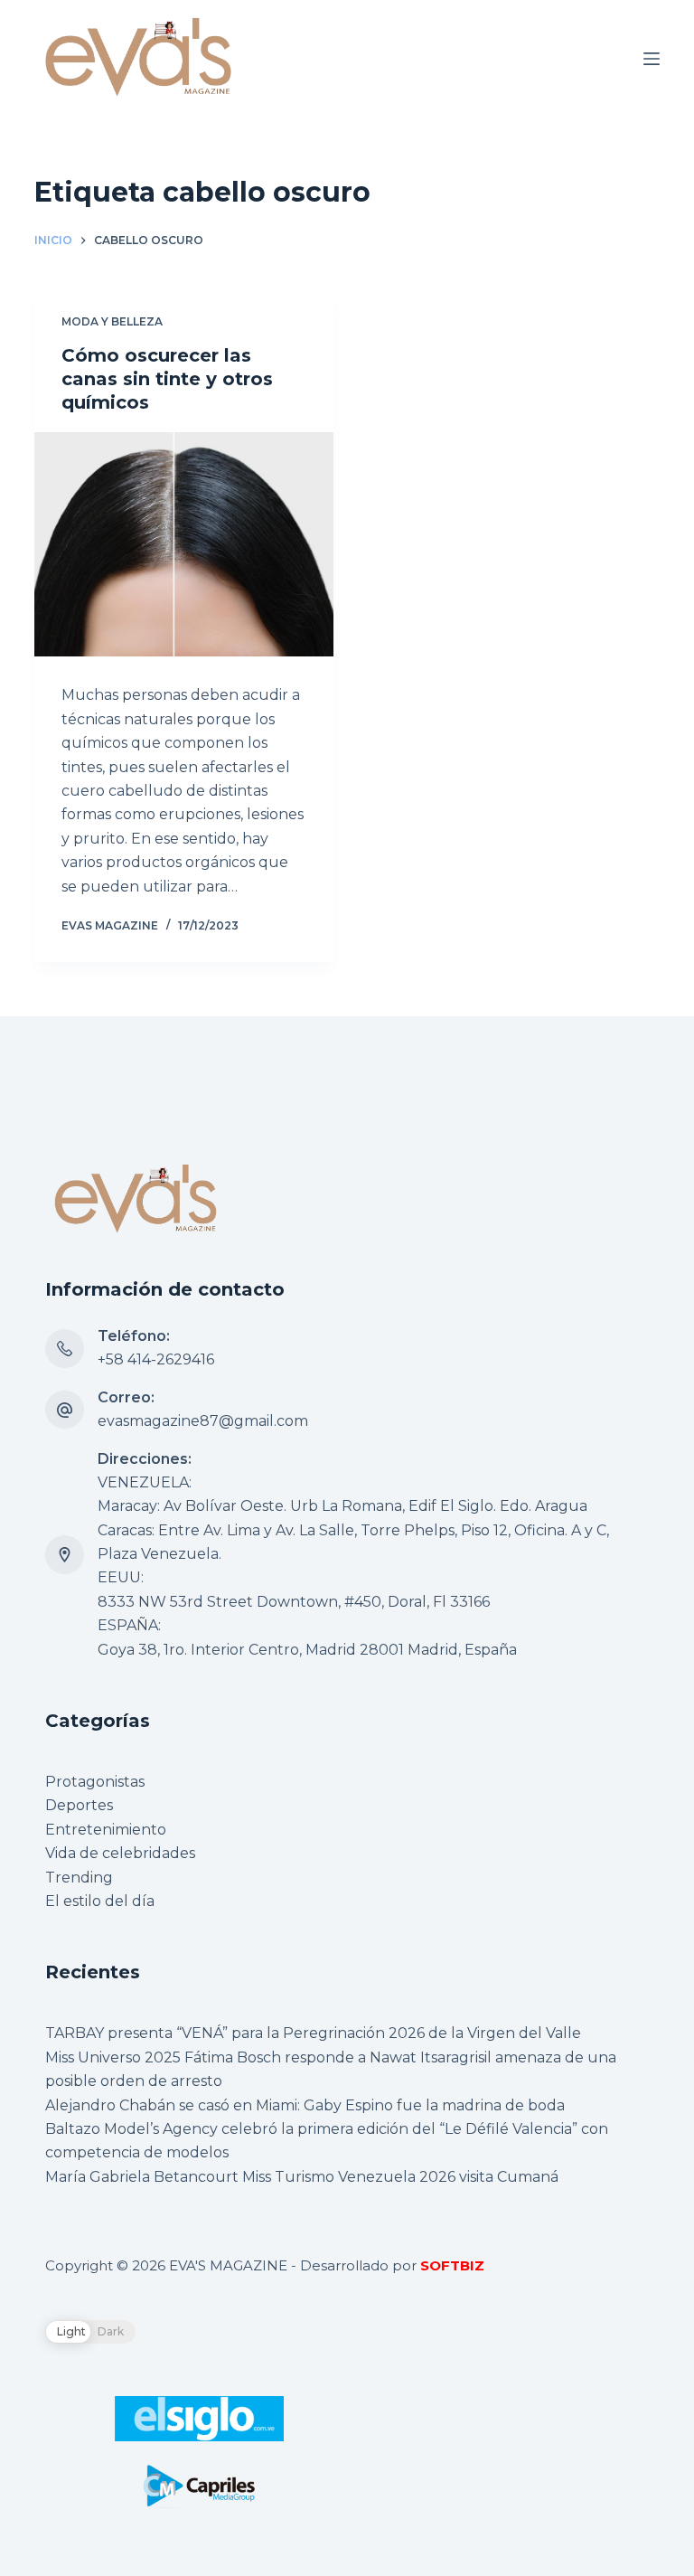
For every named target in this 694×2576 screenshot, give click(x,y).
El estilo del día (100, 1901)
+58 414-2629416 (156, 1359)
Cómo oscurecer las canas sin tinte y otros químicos (167, 379)
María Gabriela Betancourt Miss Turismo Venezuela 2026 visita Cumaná (302, 2177)
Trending (79, 1878)
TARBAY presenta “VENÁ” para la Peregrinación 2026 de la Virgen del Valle (313, 2033)
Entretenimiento (106, 1830)
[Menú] (652, 59)
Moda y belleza (112, 321)
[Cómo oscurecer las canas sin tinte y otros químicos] (184, 544)
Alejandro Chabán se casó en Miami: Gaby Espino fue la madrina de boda (305, 2105)
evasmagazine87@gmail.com (203, 1421)
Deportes (79, 1805)
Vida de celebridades (120, 1853)
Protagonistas (95, 1782)
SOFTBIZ (452, 2265)
